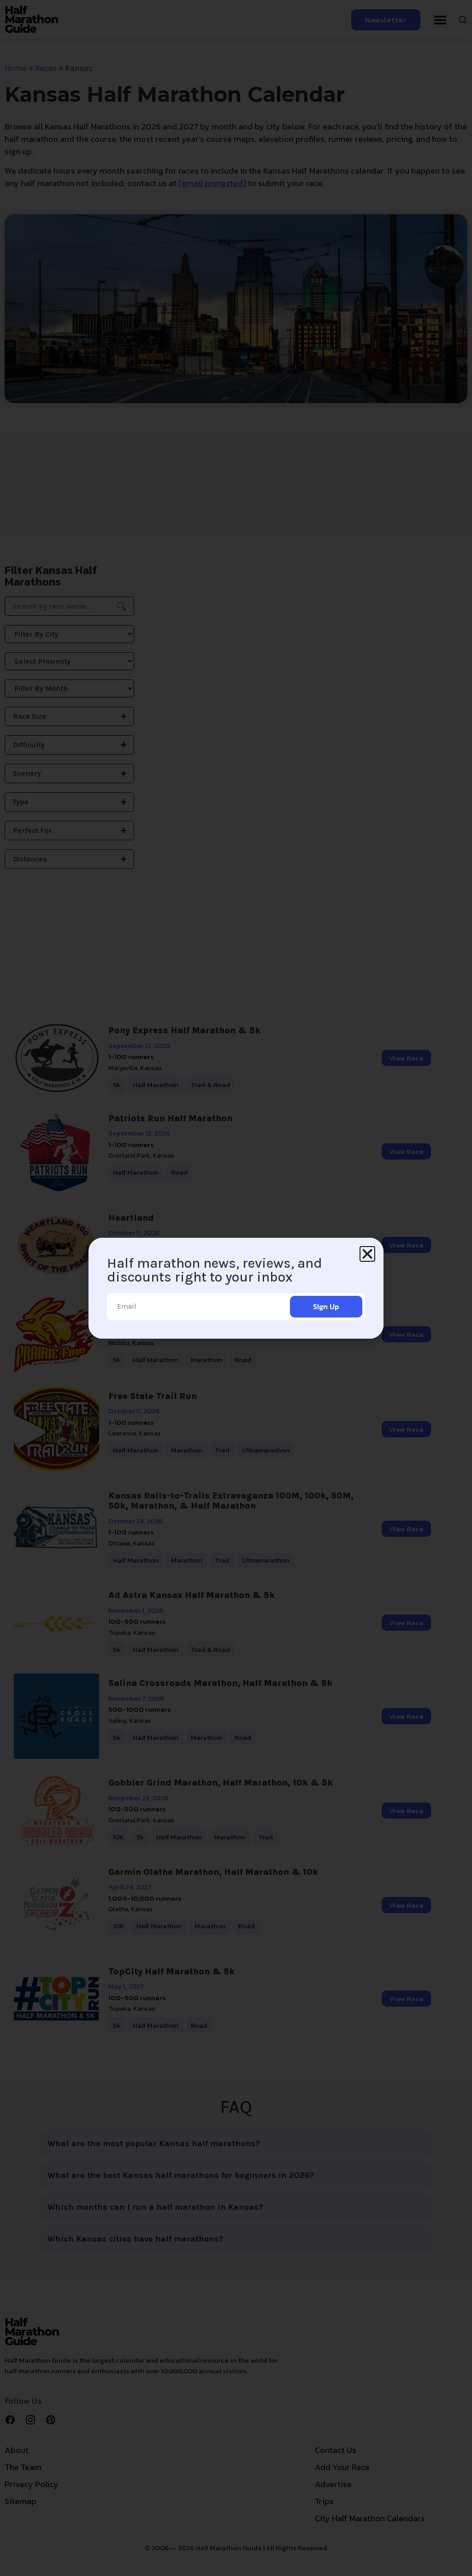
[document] (236, 1288)
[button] (367, 1254)
